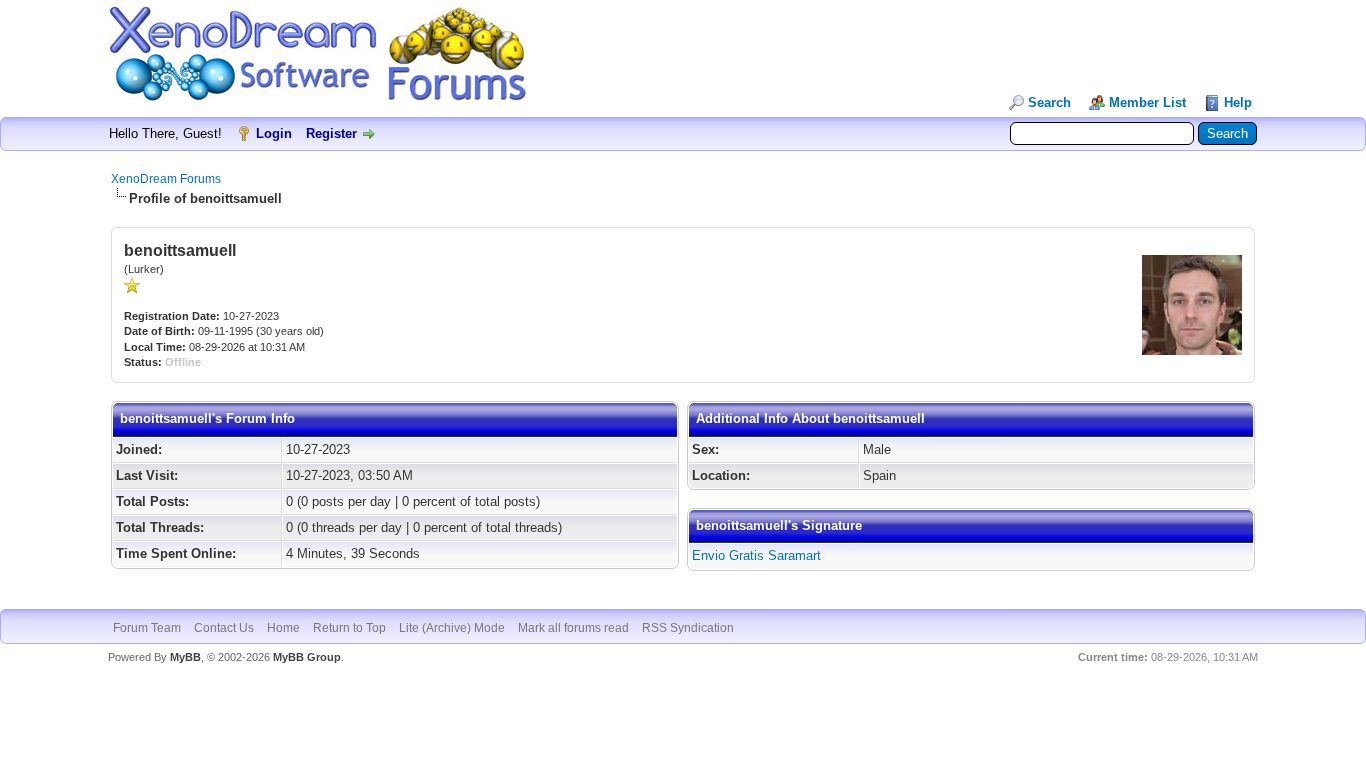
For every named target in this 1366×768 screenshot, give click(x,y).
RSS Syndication (688, 628)
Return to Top (349, 628)
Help (1238, 102)
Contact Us (224, 628)
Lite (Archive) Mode (452, 628)
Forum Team (147, 628)
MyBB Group (307, 657)
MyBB (185, 657)
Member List (1147, 102)
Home (283, 628)
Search (1049, 102)
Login (274, 133)
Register (331, 133)
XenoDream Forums (166, 179)
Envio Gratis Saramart (756, 555)
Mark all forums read (573, 628)
